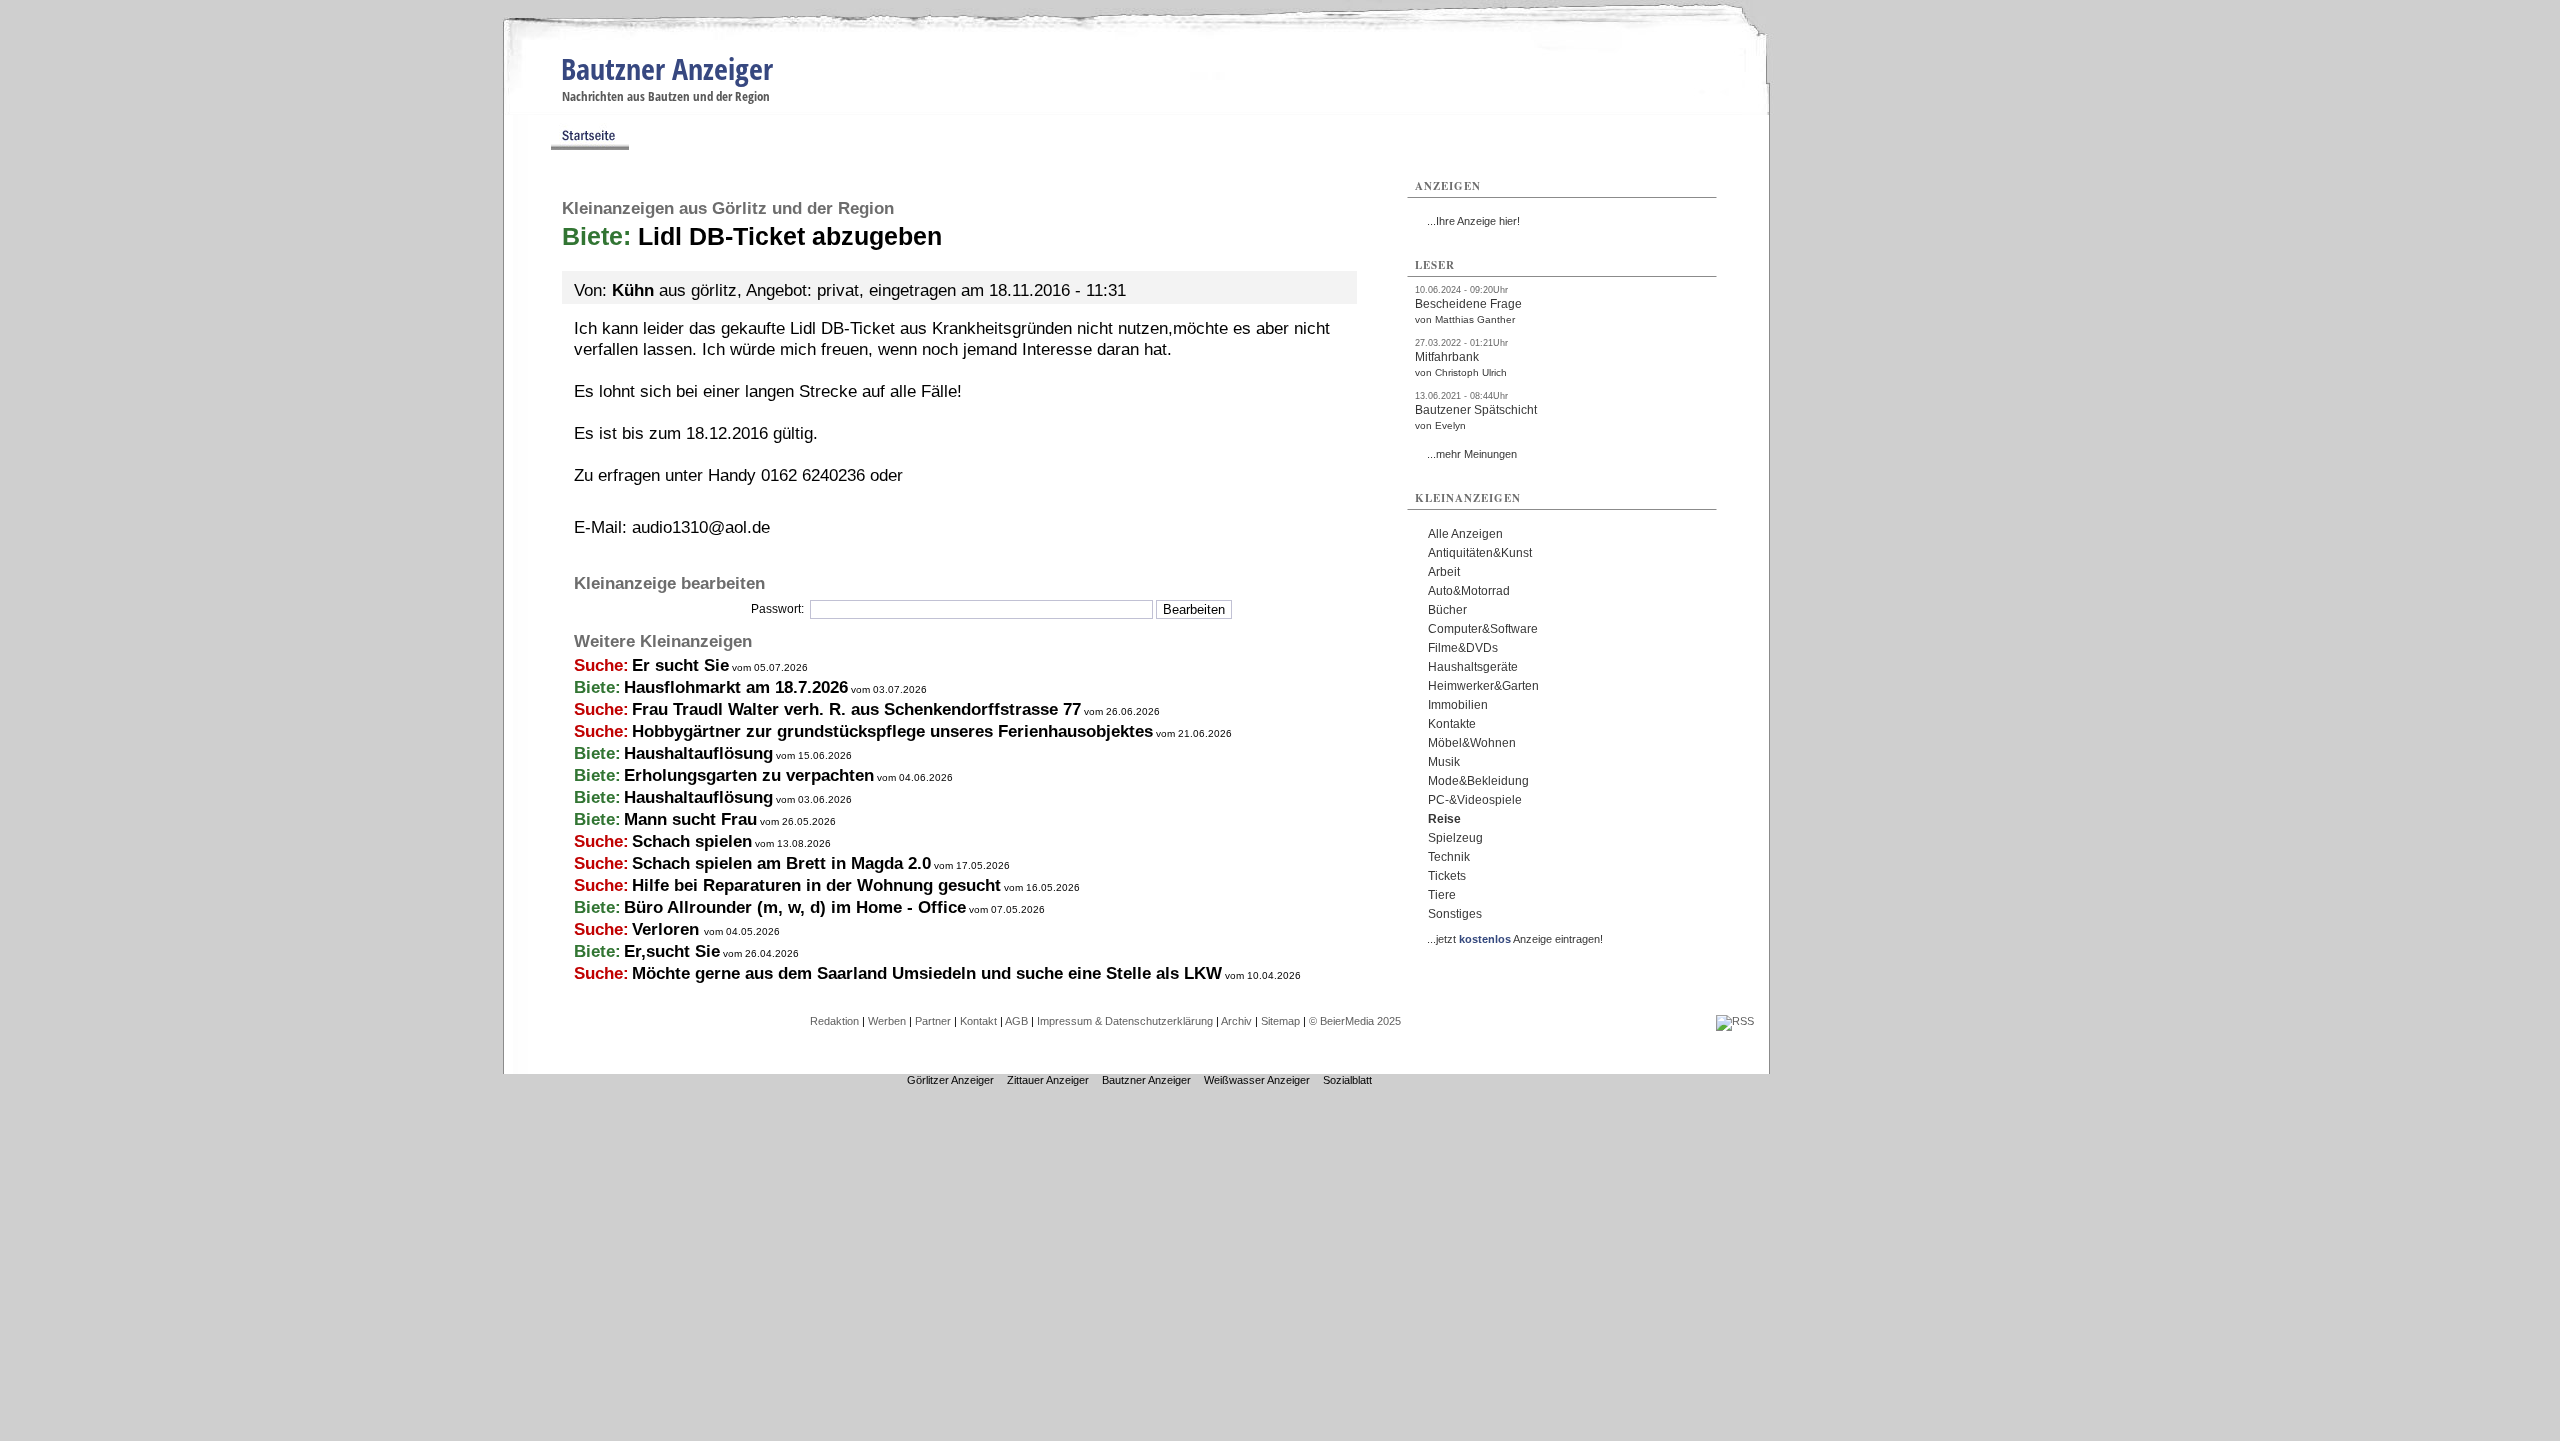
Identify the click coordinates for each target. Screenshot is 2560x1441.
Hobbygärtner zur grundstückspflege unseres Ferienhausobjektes (892, 731)
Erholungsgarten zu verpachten (749, 775)
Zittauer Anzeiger (1048, 1080)
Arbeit (1444, 572)
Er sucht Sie (680, 665)
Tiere (1442, 895)
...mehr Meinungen (1472, 454)
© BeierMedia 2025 (1355, 1021)
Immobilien (1458, 705)
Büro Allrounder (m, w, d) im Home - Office (795, 907)
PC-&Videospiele (1475, 800)
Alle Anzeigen (1465, 534)
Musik (1444, 762)
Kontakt (978, 1021)
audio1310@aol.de (701, 527)
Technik (1449, 857)
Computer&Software (1483, 629)
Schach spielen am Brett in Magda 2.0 (781, 863)
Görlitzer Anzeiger (950, 1080)
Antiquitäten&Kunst (1480, 553)
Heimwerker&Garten (1483, 686)
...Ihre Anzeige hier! (1473, 221)
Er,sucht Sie (672, 951)
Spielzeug (1455, 838)
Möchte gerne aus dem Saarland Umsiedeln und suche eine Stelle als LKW (927, 973)
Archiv (1236, 1021)
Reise (1444, 819)
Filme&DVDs (1463, 648)
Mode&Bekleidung (1478, 781)
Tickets (1447, 876)
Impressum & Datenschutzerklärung (1125, 1021)
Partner (933, 1021)
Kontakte (1452, 724)
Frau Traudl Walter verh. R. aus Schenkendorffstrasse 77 (856, 709)
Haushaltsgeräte (1473, 667)
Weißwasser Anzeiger (1257, 1080)
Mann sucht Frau (690, 819)
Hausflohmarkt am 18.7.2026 (736, 687)
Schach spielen (692, 841)
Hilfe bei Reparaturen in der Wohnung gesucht (816, 885)
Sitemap (1280, 1021)
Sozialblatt (1347, 1080)
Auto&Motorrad (1469, 591)
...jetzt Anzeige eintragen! (1515, 939)
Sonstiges (1455, 914)
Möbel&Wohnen (1472, 743)
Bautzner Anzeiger (667, 68)
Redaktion (834, 1021)
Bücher (1447, 610)
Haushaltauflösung (698, 753)
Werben (887, 1021)
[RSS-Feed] (1735, 1021)
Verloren (668, 929)
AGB (1016, 1021)
